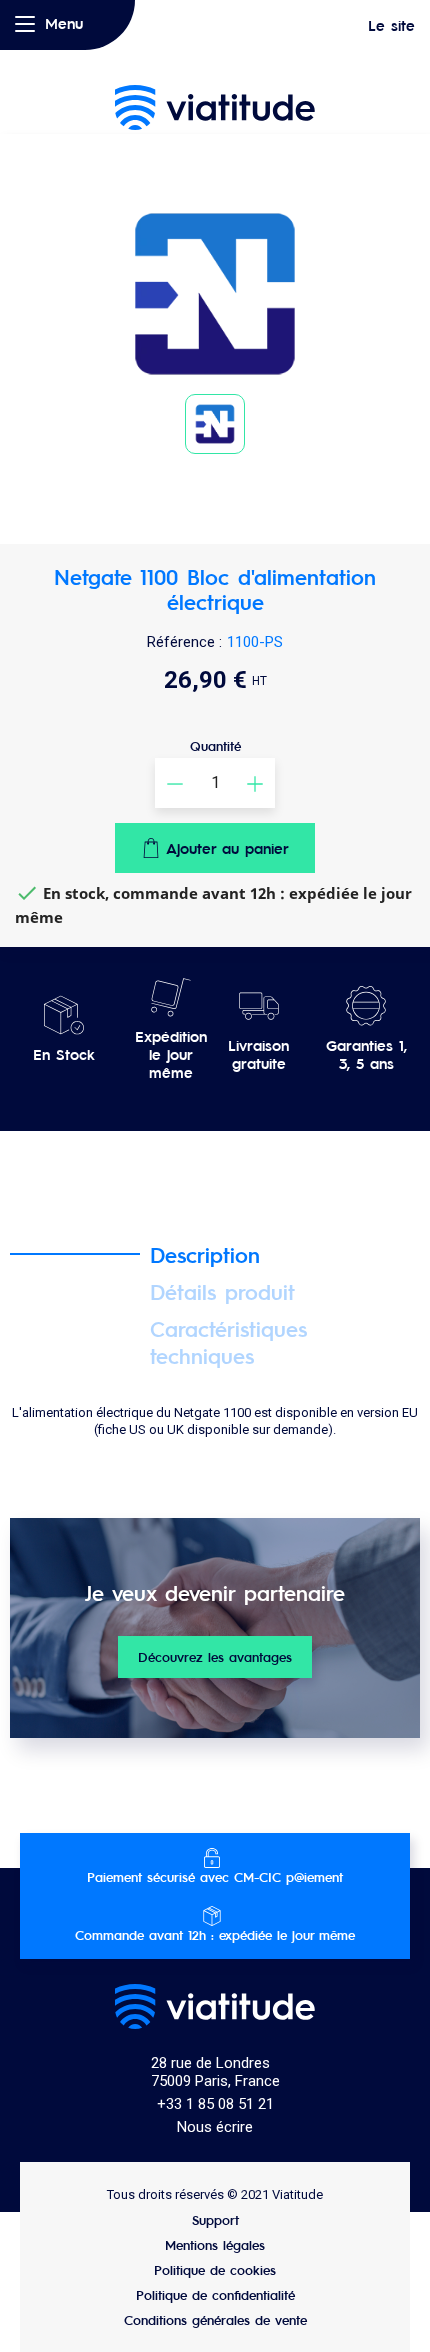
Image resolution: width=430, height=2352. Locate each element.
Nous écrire (215, 2127)
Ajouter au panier (227, 847)
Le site (391, 25)
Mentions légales (215, 2244)
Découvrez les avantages (215, 1656)
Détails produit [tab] (222, 1291)
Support (215, 2219)
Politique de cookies (215, 2269)
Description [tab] (205, 1254)
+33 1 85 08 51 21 (215, 2104)
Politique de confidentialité (215, 2294)
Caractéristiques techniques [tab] (228, 1342)
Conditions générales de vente (215, 2319)
